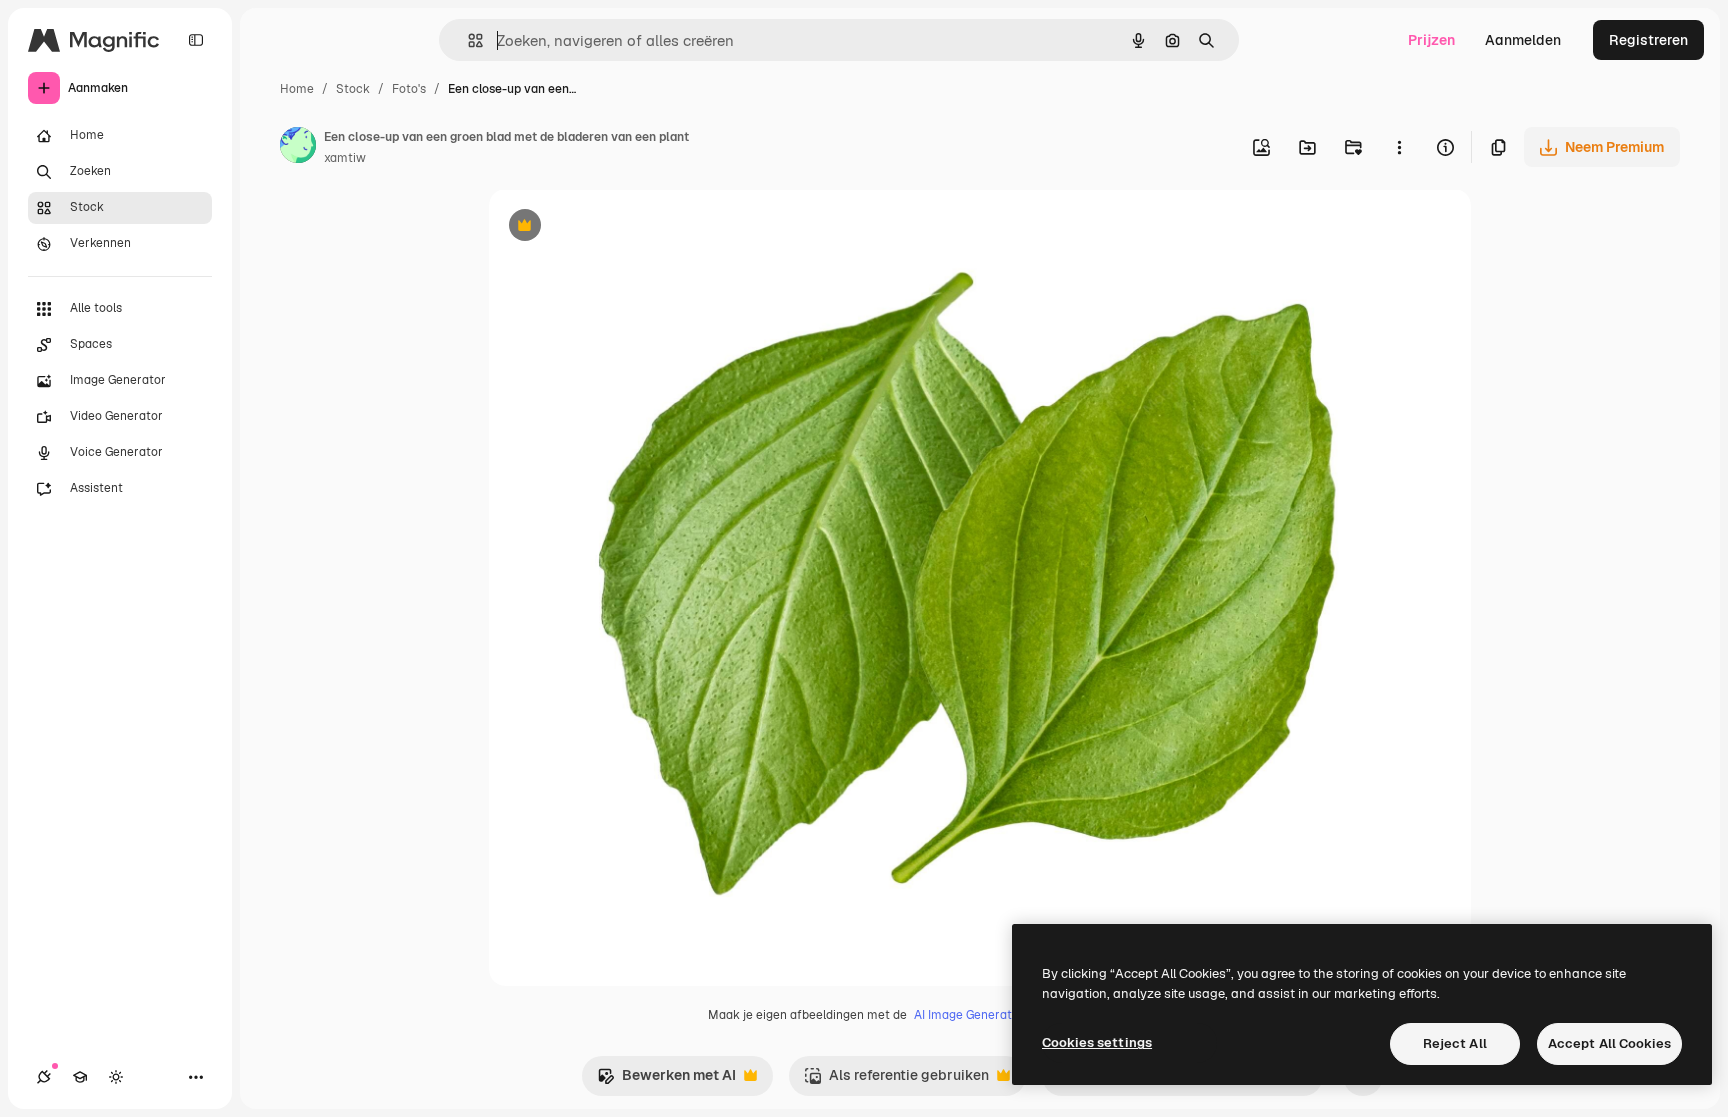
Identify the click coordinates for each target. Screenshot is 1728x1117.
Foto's (409, 89)
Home (297, 89)
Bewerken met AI (666, 1080)
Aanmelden (1523, 40)
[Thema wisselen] (116, 1077)
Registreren (1648, 40)
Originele (620, 227)
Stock (353, 89)
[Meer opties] (1399, 147)
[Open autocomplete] (467, 40)
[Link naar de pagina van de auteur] (298, 148)
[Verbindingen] (44, 1077)
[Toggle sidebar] (196, 40)
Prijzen (1431, 40)
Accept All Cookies (1609, 1043)
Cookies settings (1097, 1042)
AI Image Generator (969, 1015)
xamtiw (345, 158)
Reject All (1455, 1043)
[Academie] (80, 1077)
